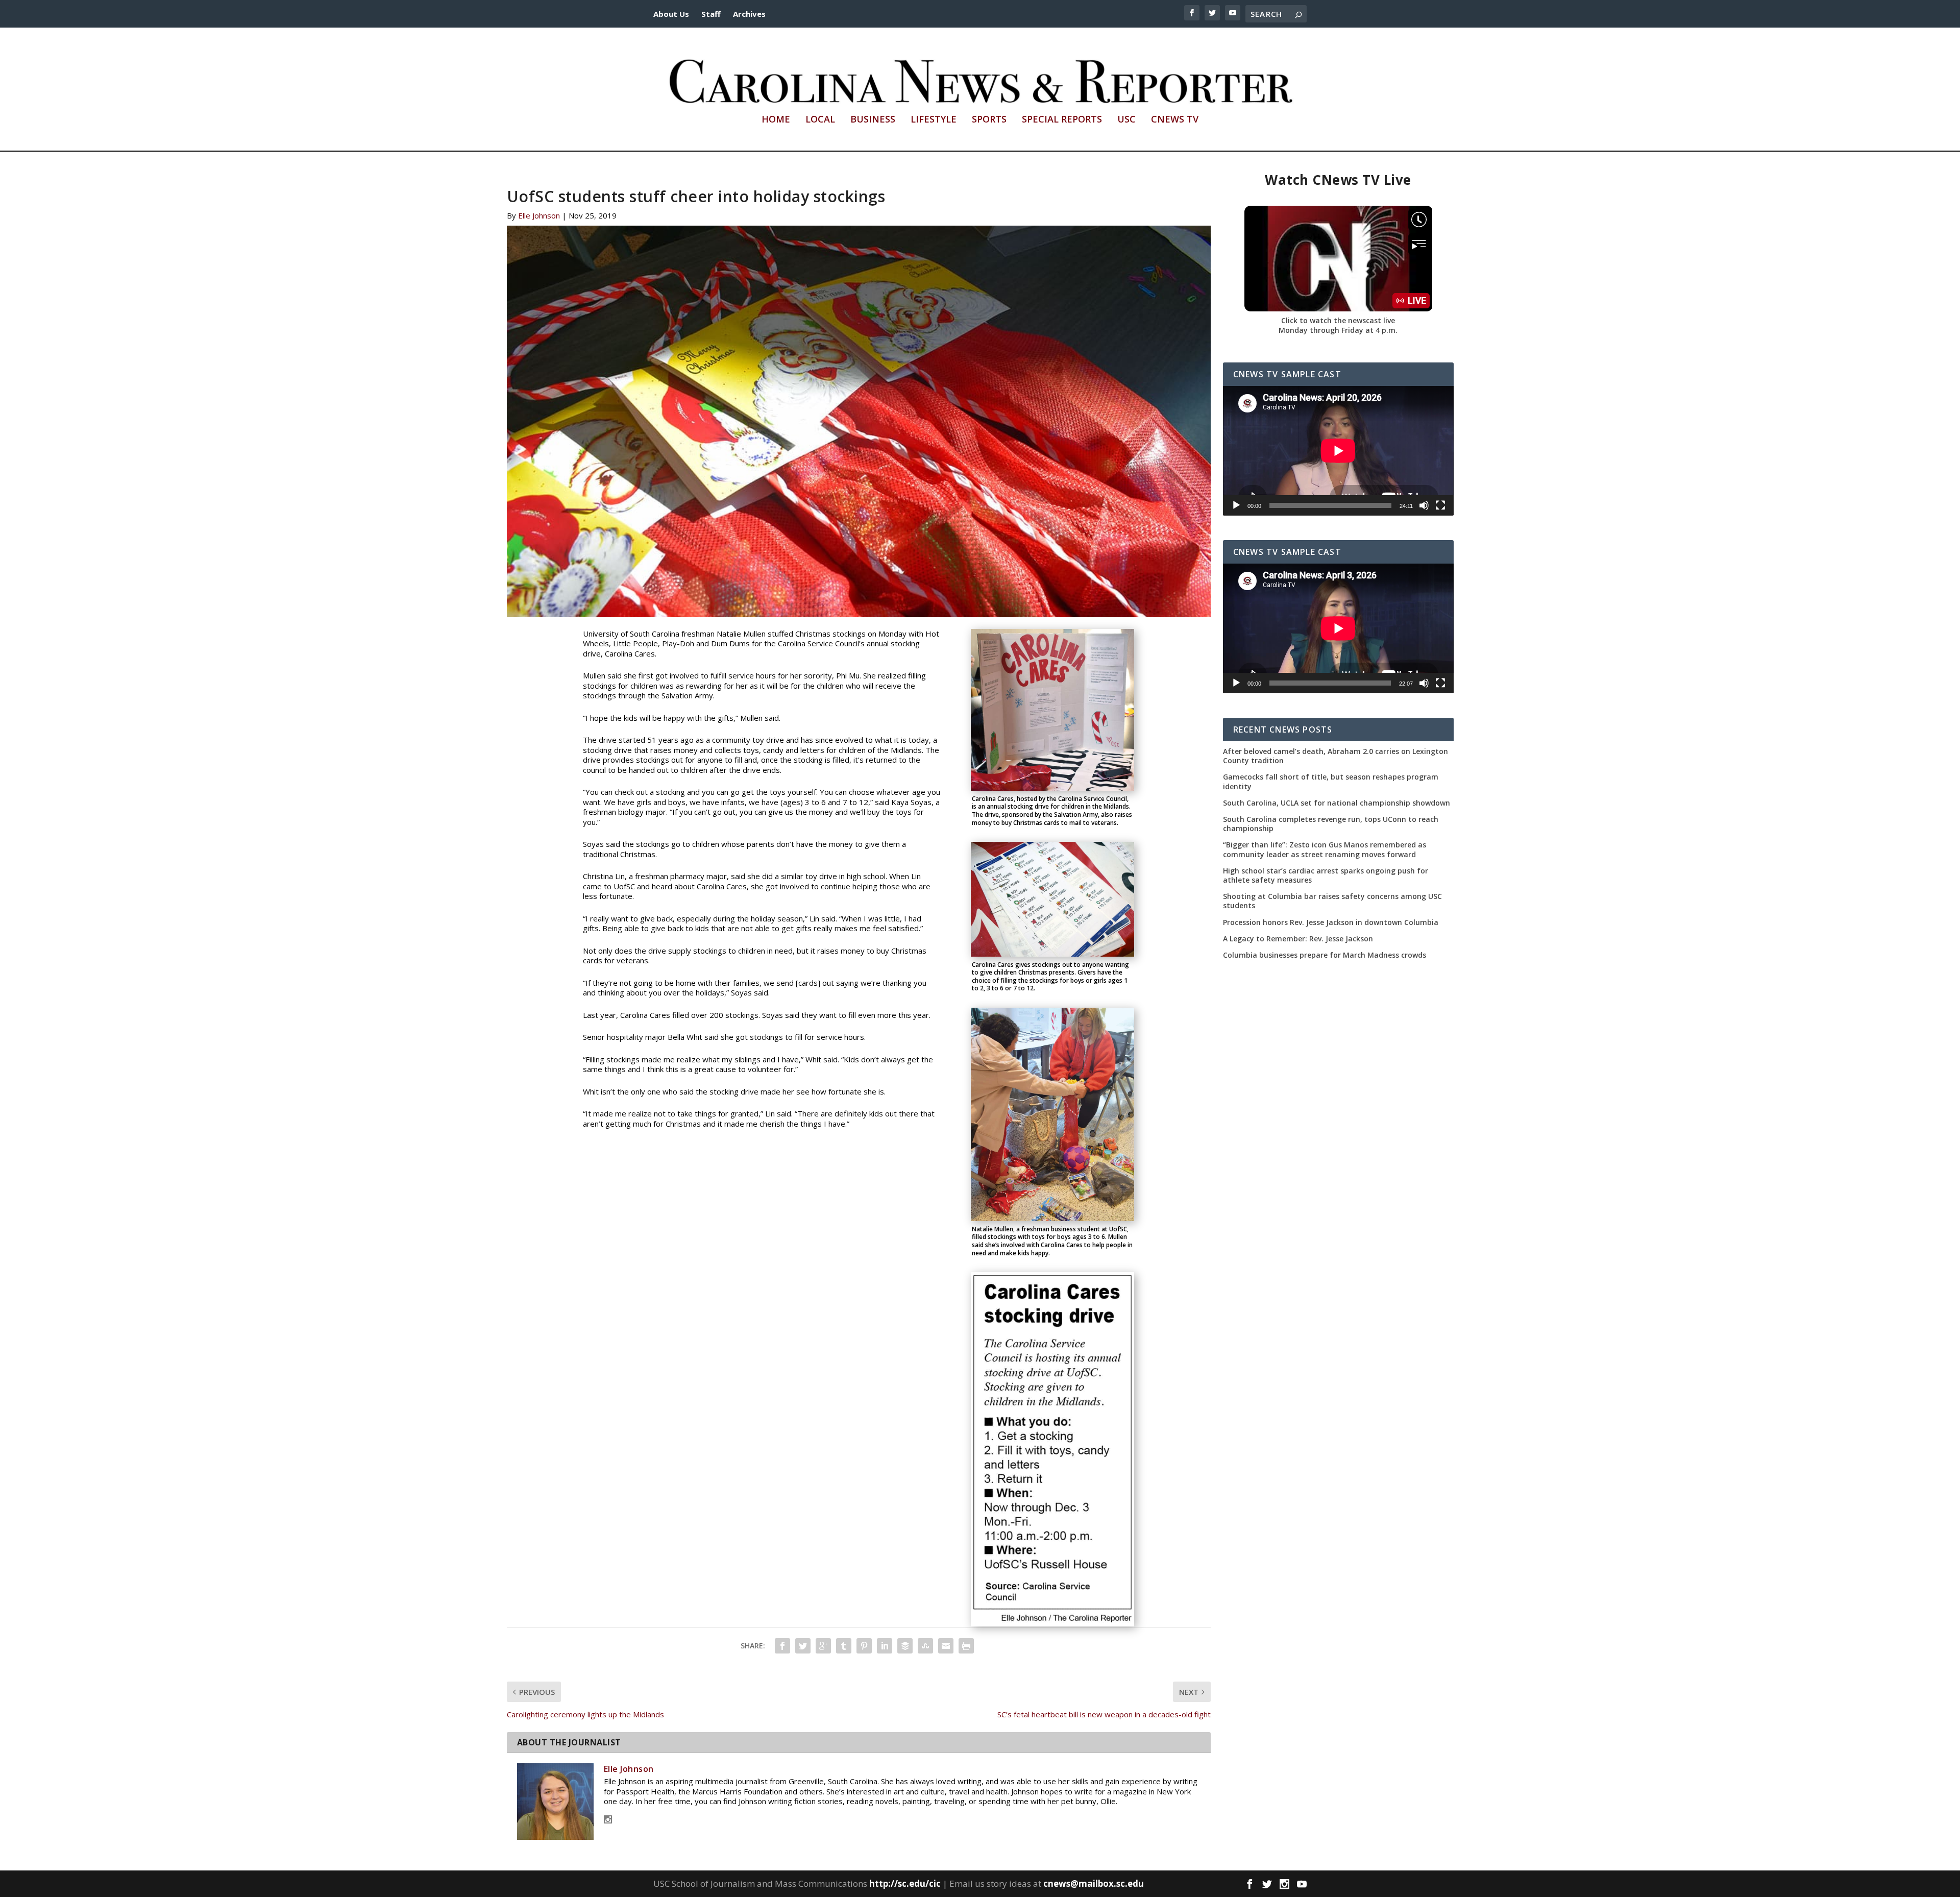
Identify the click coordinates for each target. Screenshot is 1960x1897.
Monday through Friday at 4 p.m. (1338, 330)
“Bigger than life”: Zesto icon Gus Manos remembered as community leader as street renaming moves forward (1325, 849)
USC (1126, 120)
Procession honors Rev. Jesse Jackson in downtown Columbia (1331, 922)
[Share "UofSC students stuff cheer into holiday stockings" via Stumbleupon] (925, 1646)
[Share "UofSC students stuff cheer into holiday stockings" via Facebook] (782, 1646)
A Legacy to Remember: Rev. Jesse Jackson (1298, 939)
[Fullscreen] (1440, 505)
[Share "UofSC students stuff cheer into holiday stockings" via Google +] (823, 1646)
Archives (749, 14)
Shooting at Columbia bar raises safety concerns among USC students (1332, 901)
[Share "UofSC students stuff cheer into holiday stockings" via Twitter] (803, 1646)
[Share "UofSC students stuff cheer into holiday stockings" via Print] (966, 1646)
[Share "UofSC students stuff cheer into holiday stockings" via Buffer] (905, 1646)
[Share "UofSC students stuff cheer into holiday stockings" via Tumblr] (844, 1646)
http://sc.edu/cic (905, 1883)
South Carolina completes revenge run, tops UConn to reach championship (1331, 824)
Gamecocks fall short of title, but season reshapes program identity (1331, 782)
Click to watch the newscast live (1338, 320)
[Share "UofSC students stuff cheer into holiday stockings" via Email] (946, 1646)
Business (873, 120)
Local (820, 120)
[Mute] (1424, 505)
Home (776, 120)
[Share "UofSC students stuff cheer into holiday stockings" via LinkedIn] (885, 1646)
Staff (711, 14)
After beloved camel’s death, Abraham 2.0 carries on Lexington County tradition (1336, 756)
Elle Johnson (539, 215)
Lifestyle (934, 120)
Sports (989, 120)
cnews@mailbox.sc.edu (1094, 1883)
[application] (1338, 451)
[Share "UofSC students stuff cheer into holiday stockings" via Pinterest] (864, 1646)
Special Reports (1062, 120)
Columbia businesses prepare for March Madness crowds (1325, 955)
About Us (671, 14)
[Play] (1236, 505)
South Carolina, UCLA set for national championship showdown (1337, 803)
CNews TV (1175, 120)
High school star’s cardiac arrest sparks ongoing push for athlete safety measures (1326, 875)
